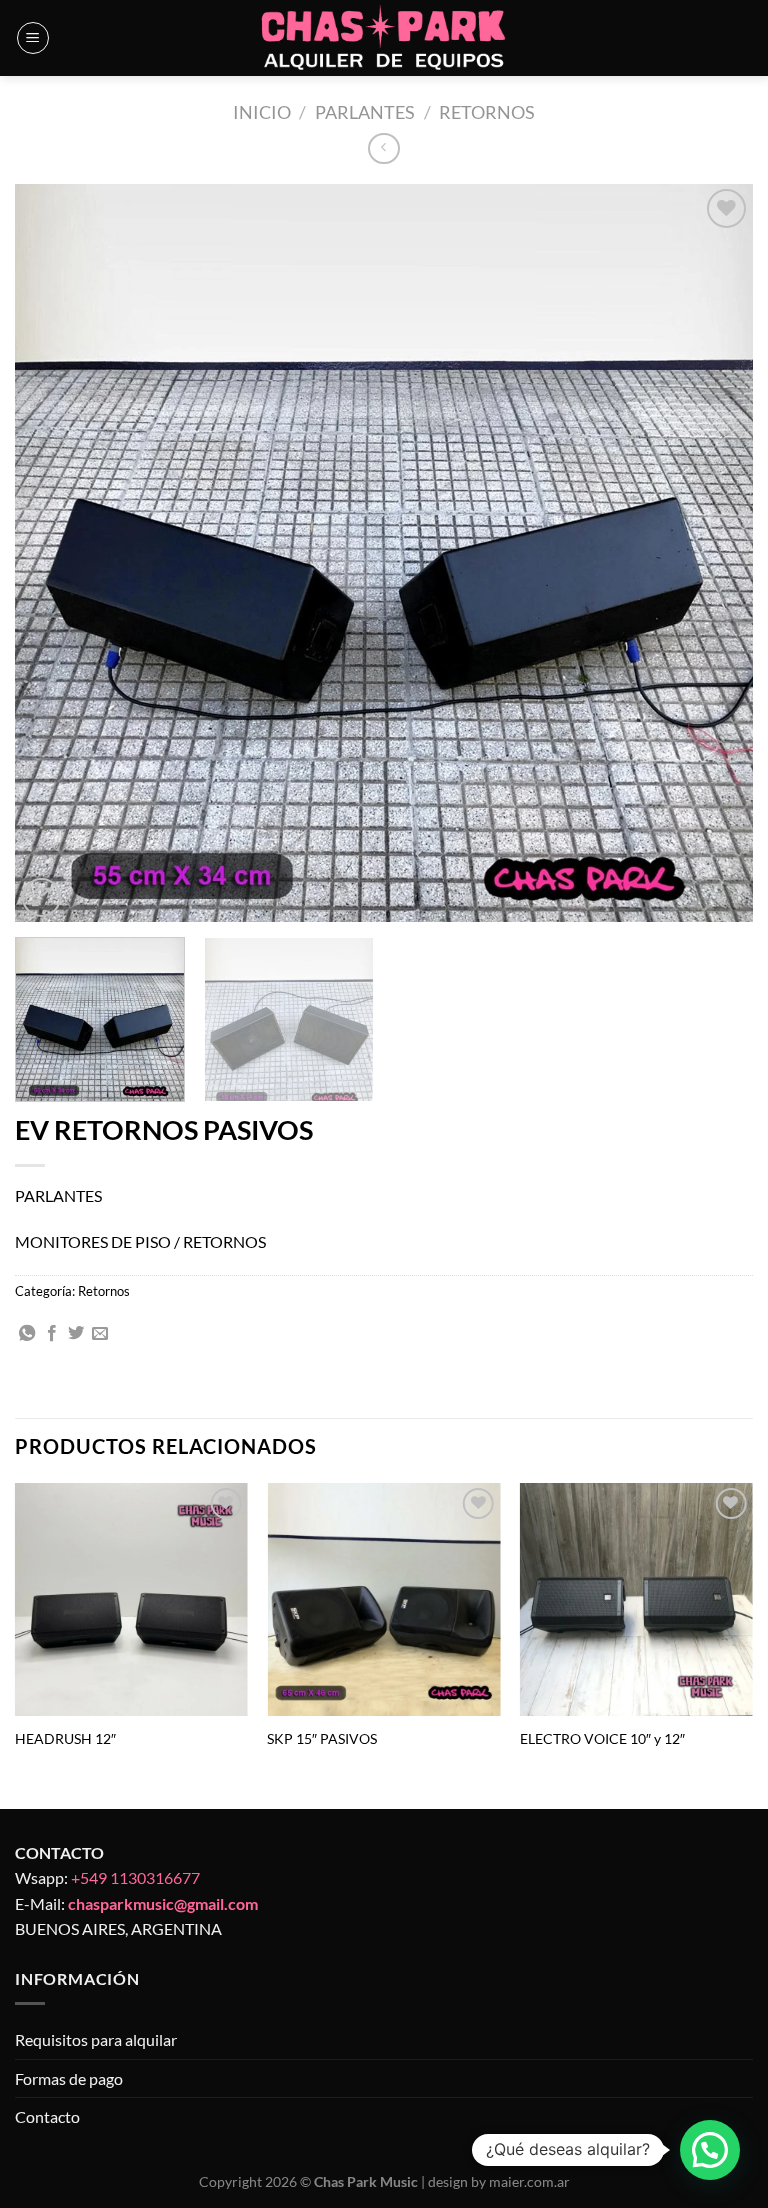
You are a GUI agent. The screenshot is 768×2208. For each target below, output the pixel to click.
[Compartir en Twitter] (76, 1334)
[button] (710, 2150)
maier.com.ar (529, 2181)
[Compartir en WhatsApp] (27, 1334)
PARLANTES (365, 112)
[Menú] (33, 38)
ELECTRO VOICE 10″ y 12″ (602, 1738)
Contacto (47, 2116)
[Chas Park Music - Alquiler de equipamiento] (384, 38)
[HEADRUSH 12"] (131, 1599)
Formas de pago (69, 2078)
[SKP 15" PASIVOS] (383, 1599)
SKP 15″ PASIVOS (322, 1738)
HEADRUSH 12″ (65, 1738)
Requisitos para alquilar (96, 2039)
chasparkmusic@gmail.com (163, 1903)
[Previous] (55, 553)
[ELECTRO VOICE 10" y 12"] (636, 1599)
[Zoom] (41, 897)
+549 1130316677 (135, 1877)
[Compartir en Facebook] (52, 1334)
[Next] (713, 553)
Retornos (487, 112)
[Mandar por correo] (100, 1334)
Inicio (262, 112)
